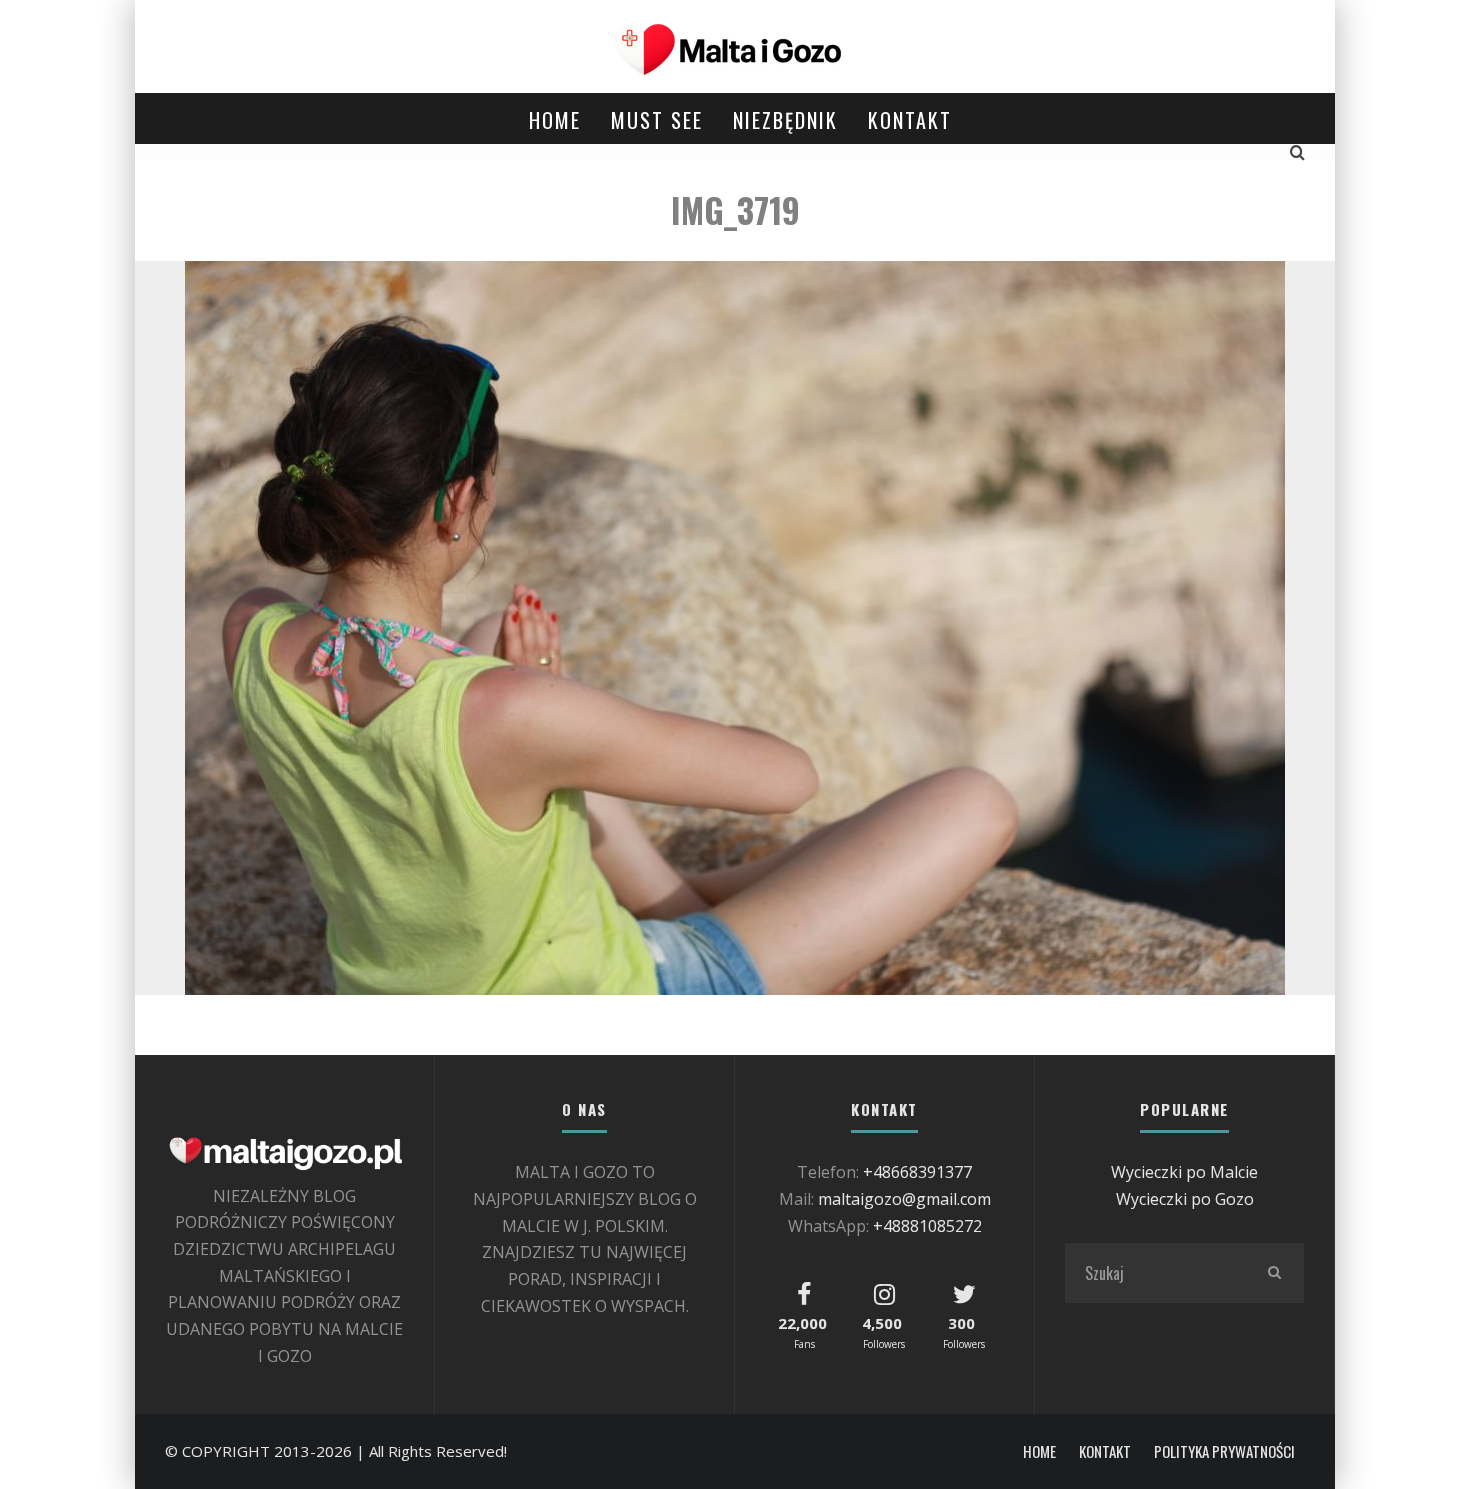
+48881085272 (927, 1226)
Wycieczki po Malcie (1184, 1172)
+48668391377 (917, 1172)
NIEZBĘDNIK (785, 120)
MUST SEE (657, 120)
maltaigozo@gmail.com (904, 1199)
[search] (1274, 1273)
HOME (555, 120)
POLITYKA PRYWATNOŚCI (1224, 1451)
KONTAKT (910, 120)
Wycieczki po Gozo (1185, 1199)
